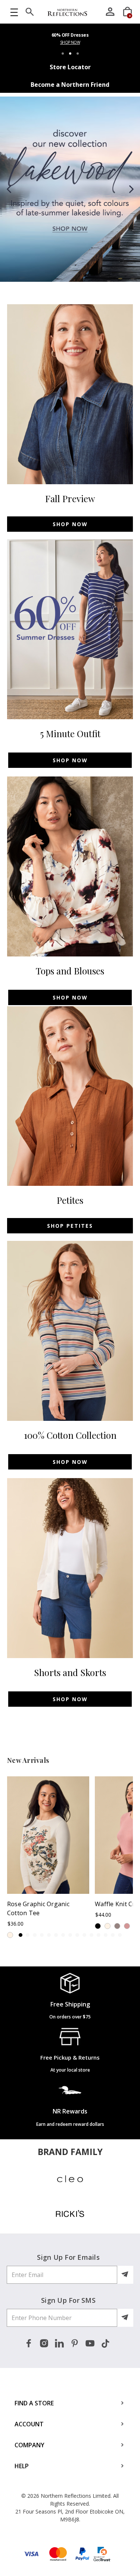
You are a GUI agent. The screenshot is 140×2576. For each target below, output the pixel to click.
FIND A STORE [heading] (34, 2403)
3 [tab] (78, 54)
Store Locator (70, 67)
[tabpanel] (70, 41)
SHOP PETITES (70, 1226)
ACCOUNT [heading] (29, 2424)
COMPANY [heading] (29, 2445)
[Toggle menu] (14, 12)
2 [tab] (70, 54)
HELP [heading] (22, 2466)
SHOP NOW (70, 42)
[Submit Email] (125, 2275)
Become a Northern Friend (70, 85)
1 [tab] (63, 54)
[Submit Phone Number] (125, 2318)
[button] (10, 189)
